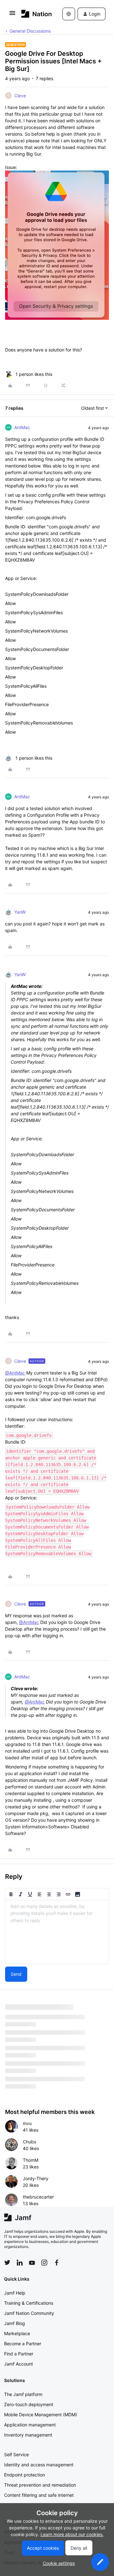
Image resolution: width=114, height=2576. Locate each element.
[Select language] (69, 14)
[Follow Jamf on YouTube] (32, 2263)
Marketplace (17, 2333)
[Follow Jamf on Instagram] (44, 2263)
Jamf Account (19, 2364)
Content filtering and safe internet (39, 2495)
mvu (27, 2123)
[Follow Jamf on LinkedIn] (20, 2263)
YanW (20, 912)
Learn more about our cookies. (72, 2534)
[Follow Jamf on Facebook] (57, 2263)
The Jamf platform (23, 2394)
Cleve (20, 96)
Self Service (16, 2454)
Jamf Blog (15, 2323)
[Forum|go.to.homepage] (32, 14)
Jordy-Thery (36, 2178)
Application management (30, 2425)
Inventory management (28, 2435)
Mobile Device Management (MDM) (41, 2415)
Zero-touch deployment (29, 2404)
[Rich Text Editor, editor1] (57, 1932)
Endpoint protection (25, 2475)
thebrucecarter (38, 2197)
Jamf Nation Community (29, 2313)
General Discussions (30, 31)
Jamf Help (15, 2293)
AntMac (22, 427)
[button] (12, 15)
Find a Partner (19, 2354)
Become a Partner (23, 2344)
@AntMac (15, 1373)
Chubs (29, 2142)
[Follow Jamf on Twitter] (7, 2263)
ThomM (31, 2160)
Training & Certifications (29, 2303)
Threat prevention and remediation (40, 2485)
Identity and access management (39, 2465)
